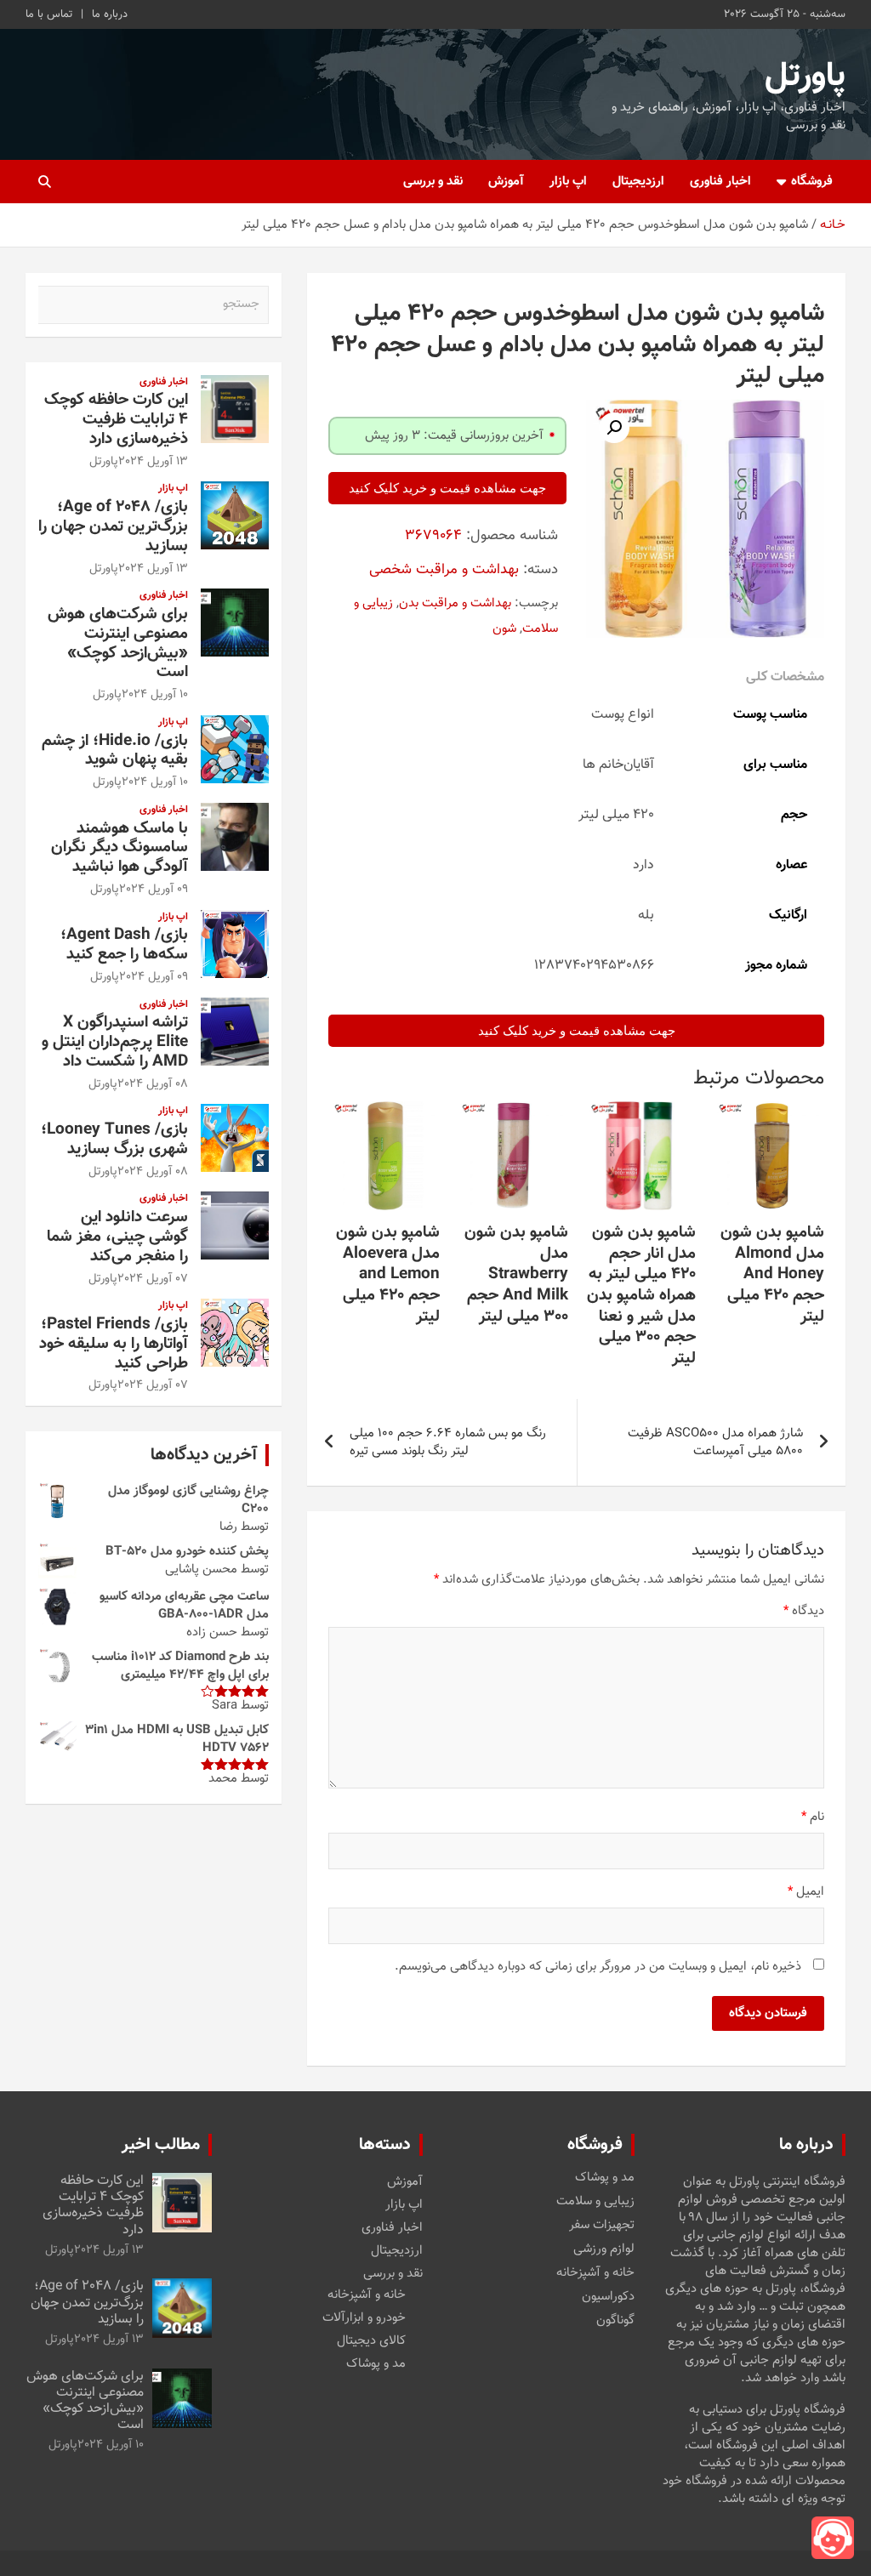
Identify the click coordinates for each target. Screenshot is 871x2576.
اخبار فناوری (720, 182)
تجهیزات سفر (602, 2226)
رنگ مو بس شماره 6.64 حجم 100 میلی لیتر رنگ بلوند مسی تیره (448, 1442)
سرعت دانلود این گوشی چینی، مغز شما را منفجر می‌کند (117, 1237)
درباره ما (110, 14)
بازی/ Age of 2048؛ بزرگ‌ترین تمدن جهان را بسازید (113, 527)
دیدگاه (804, 1611)
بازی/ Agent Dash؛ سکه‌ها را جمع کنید (124, 945)
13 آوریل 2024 (153, 462)
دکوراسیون (608, 2297)
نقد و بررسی (433, 182)
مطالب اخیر (161, 2145)
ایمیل (806, 1892)
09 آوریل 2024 (154, 890)
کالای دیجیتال (371, 2341)
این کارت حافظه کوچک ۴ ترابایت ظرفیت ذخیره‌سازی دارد (116, 420)
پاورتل (805, 77)
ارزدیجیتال (638, 182)
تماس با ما (49, 14)
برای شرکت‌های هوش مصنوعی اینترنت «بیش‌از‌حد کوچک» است (118, 643)
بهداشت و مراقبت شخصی (444, 570)
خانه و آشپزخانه (595, 2273)
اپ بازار (568, 182)
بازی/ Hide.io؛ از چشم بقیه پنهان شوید (115, 751)
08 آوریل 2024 (153, 1084)
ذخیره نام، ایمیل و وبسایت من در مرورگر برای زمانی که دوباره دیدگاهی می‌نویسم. (598, 1967)
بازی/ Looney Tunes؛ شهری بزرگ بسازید (114, 1140)
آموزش (506, 182)
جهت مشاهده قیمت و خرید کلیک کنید (447, 488)
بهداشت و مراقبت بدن (455, 603)
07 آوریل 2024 (153, 1279)
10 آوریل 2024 (155, 695)
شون (504, 629)
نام (813, 1817)
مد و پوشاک (605, 2178)
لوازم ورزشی (604, 2249)
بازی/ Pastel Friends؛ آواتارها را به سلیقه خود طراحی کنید (114, 1344)
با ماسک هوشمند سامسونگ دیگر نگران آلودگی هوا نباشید (120, 848)
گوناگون (615, 2321)
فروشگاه (812, 182)
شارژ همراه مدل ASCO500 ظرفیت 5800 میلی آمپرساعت (715, 1442)
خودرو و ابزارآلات (364, 2318)
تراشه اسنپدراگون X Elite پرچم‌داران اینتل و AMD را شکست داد (115, 1042)
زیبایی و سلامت (595, 2202)
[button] (614, 428)
